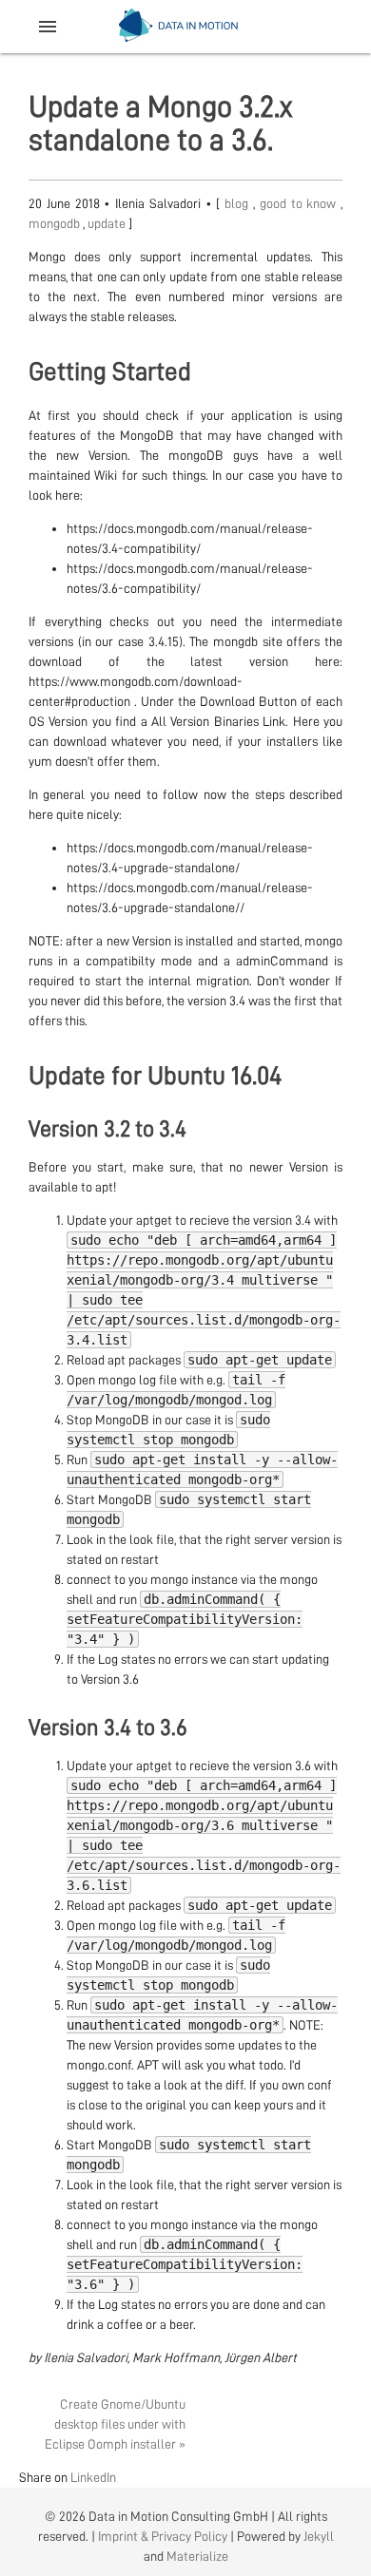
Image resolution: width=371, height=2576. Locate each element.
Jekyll (319, 2536)
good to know (300, 203)
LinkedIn (93, 2477)
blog (239, 203)
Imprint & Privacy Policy (163, 2536)
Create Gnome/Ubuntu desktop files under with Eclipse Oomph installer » (115, 2424)
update (108, 223)
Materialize (197, 2556)
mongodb (56, 223)
